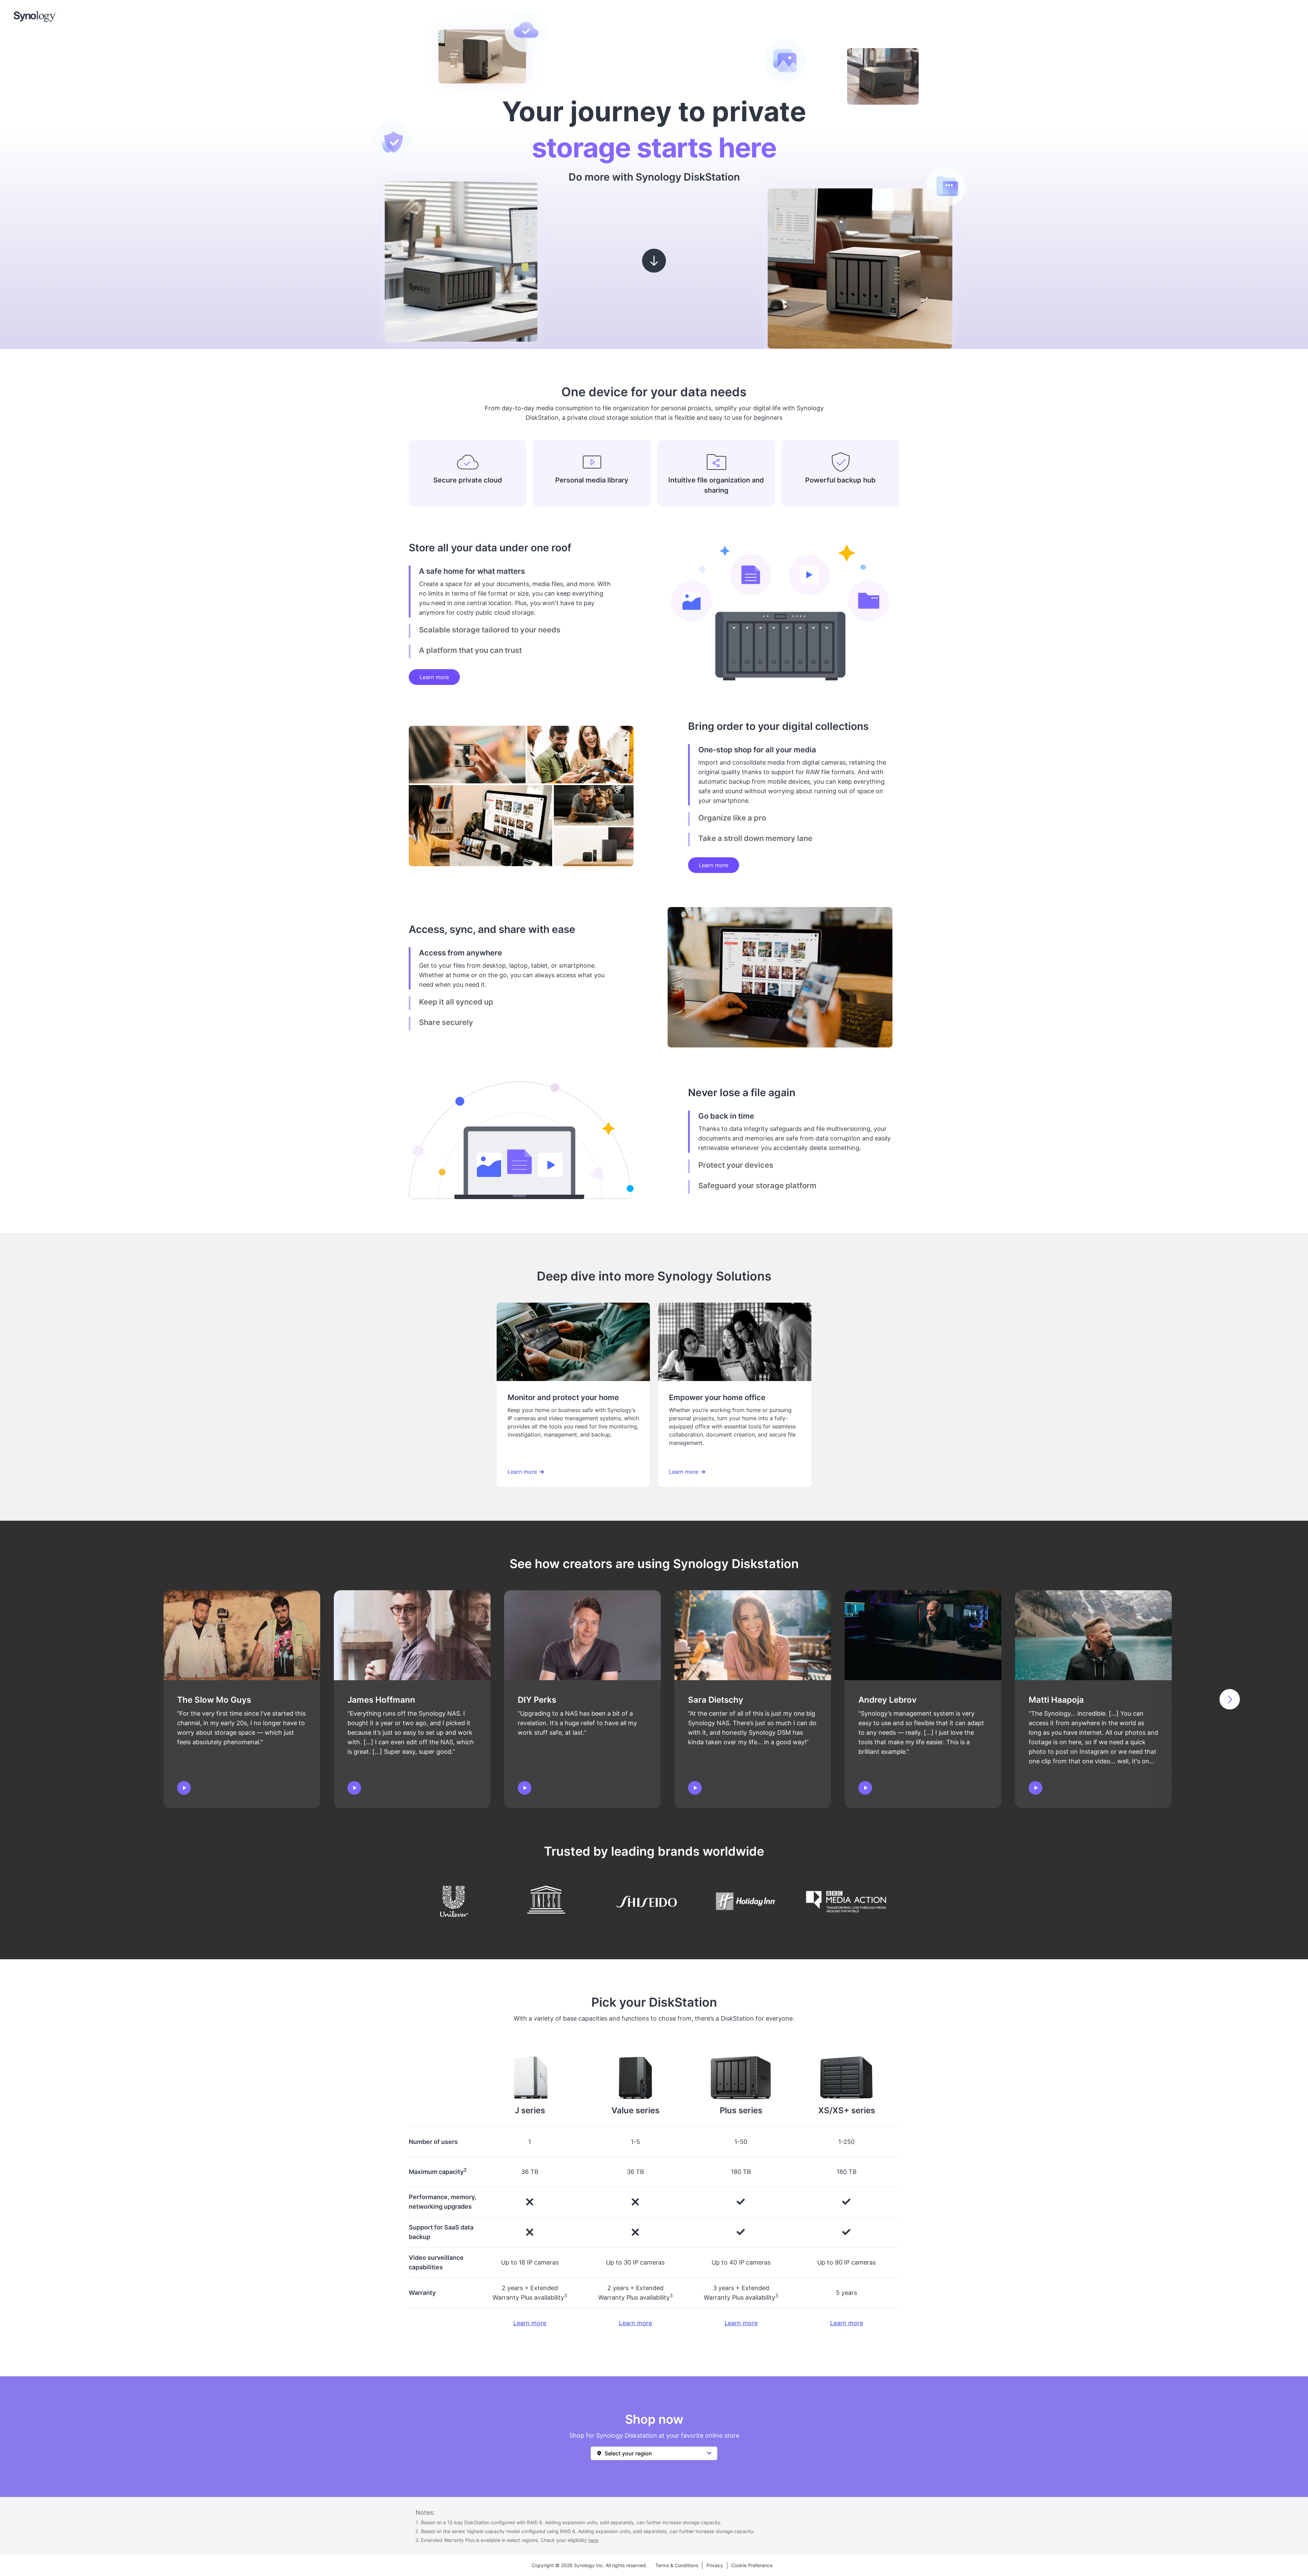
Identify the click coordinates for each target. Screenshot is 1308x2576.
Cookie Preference (752, 2565)
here (593, 2540)
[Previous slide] (78, 1699)
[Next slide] (1230, 1699)
